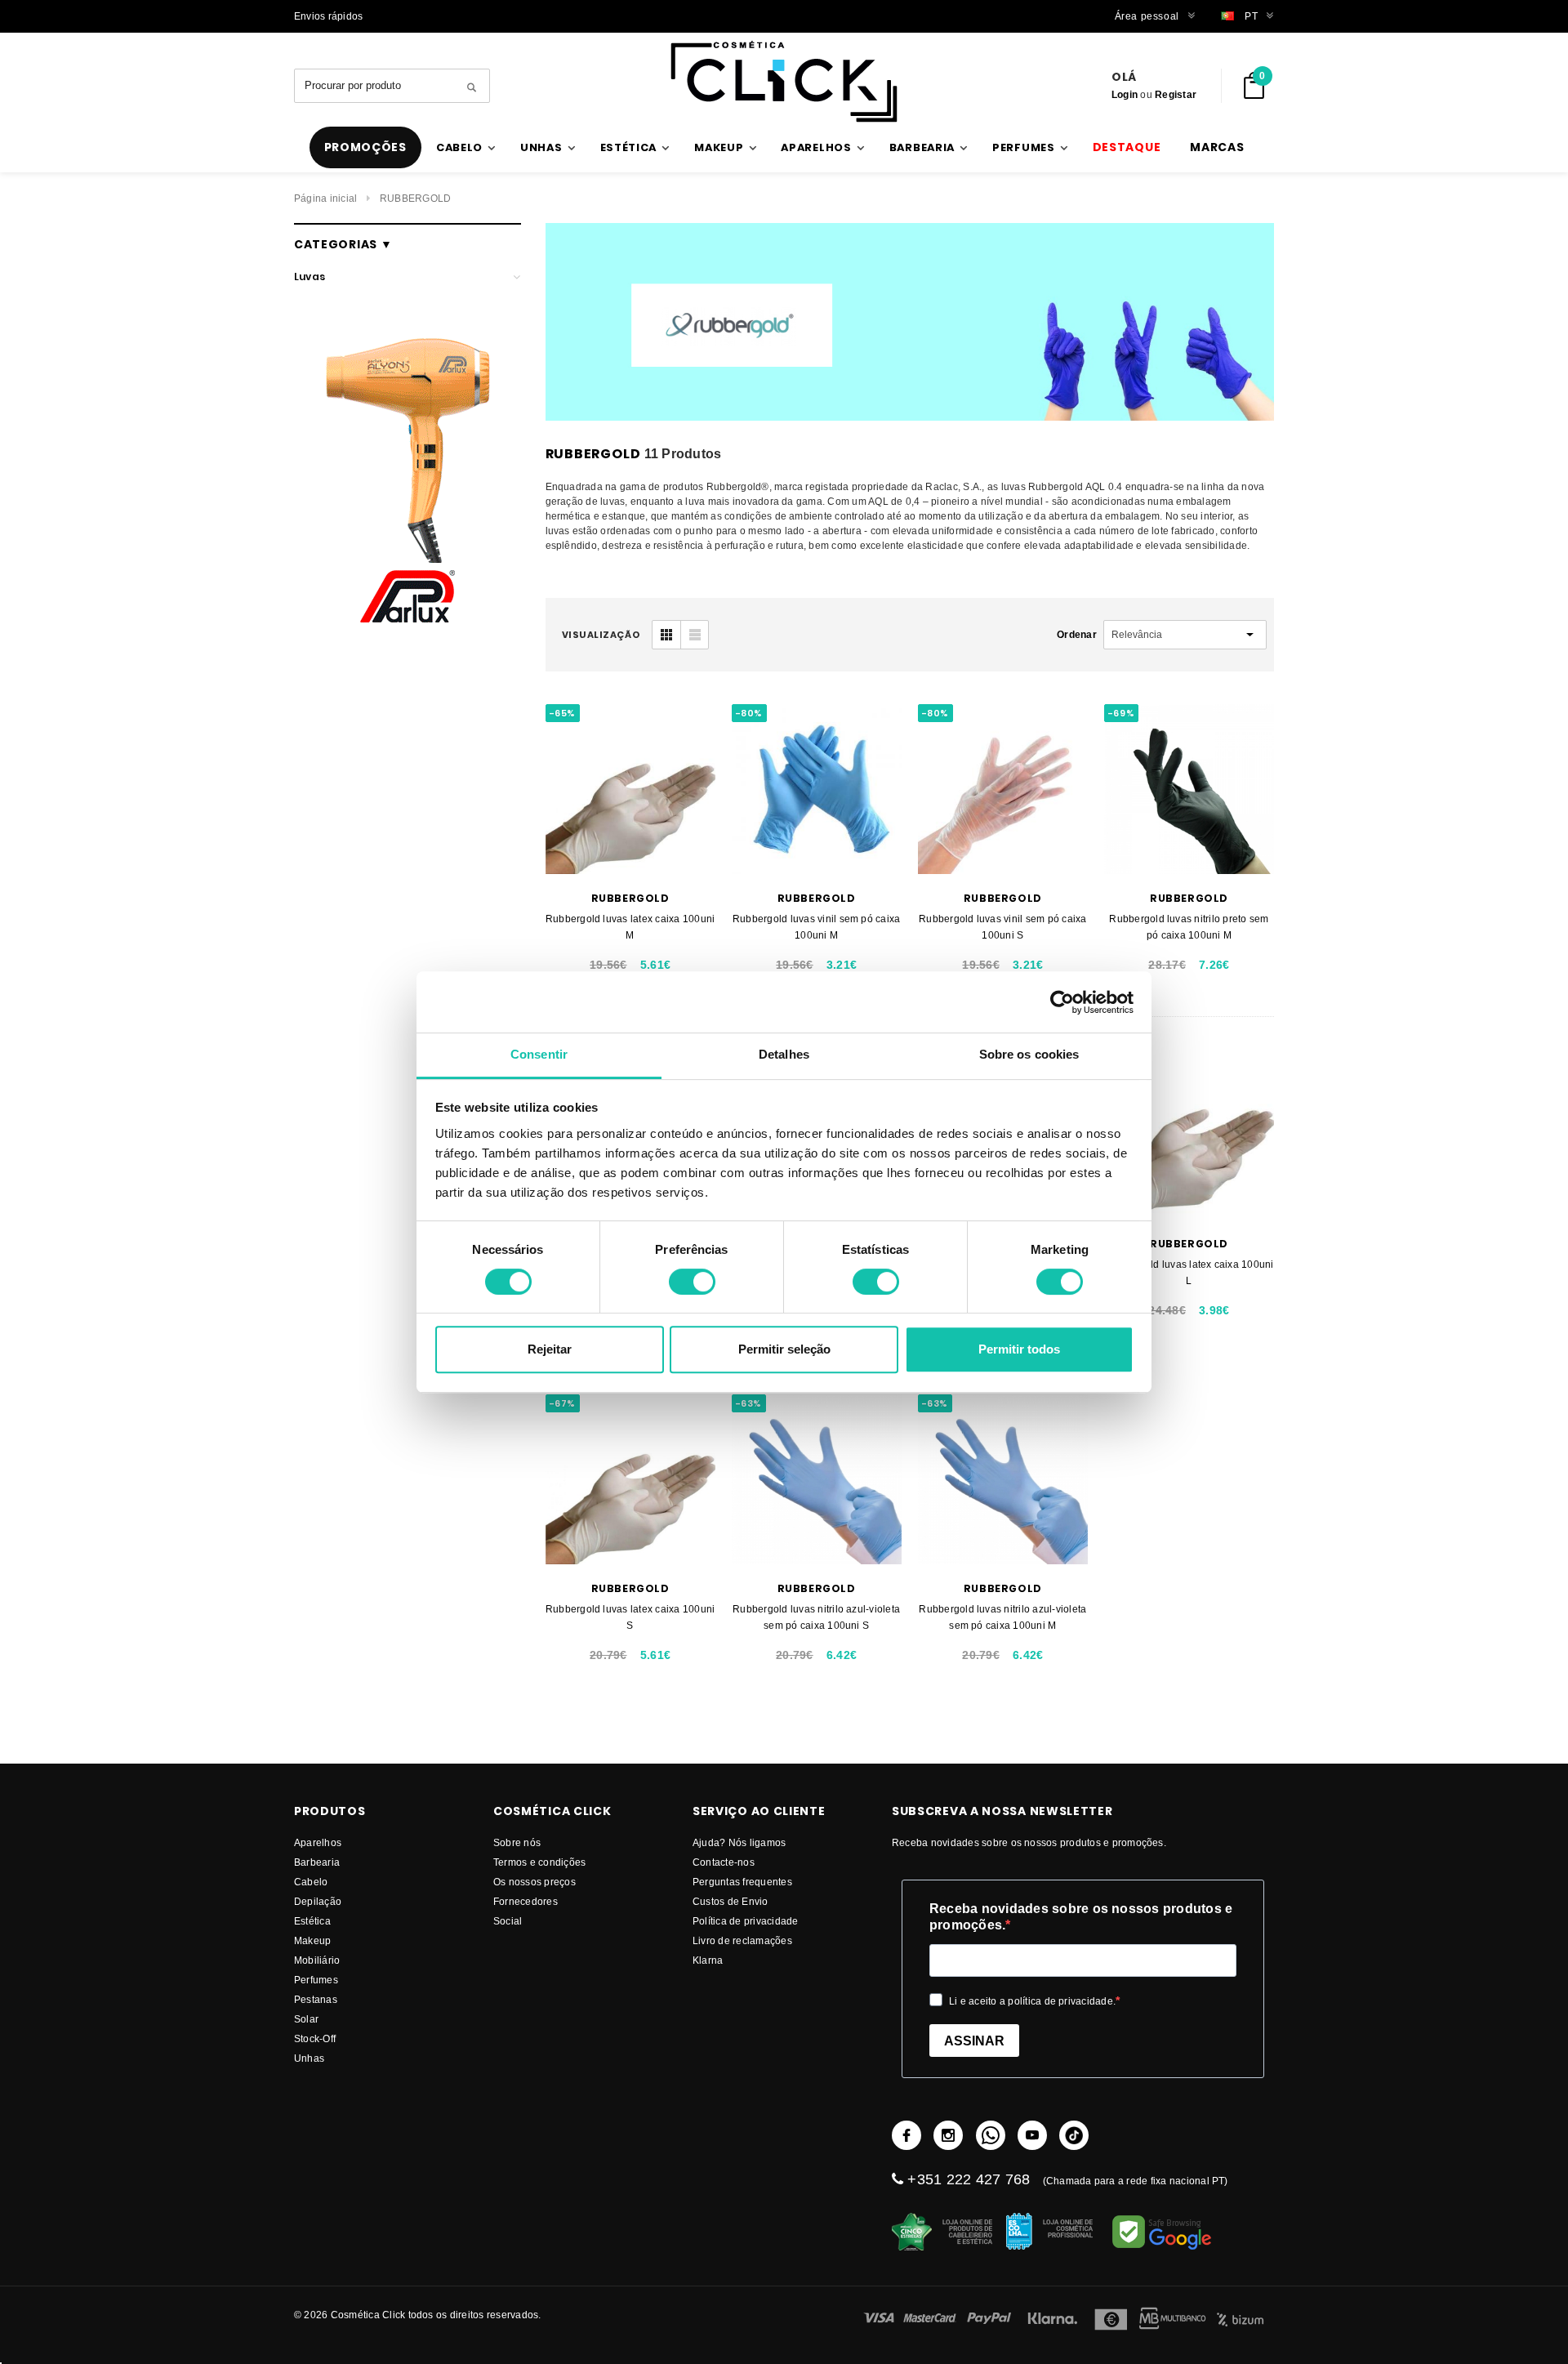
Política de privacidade (746, 1921)
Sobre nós (517, 1842)
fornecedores (526, 1901)
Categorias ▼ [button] (343, 244)
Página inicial (325, 198)
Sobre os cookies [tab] (1029, 1054)
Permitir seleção (784, 1349)
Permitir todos (1019, 1349)
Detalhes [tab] (784, 1054)
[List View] (694, 635)
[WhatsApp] (991, 2135)
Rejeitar (550, 1349)
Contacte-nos (724, 1862)
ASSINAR (974, 2041)
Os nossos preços (535, 1882)
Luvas (310, 277)
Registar (1176, 94)
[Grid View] (666, 635)
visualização (601, 635)
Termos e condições (539, 1862)
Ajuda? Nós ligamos (739, 1842)
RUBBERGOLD (415, 198)
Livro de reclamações (742, 1940)
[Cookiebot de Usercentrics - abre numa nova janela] (1062, 1002)
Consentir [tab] (539, 1054)
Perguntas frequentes (742, 1882)
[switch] (692, 1282)
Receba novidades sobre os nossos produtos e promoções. (1081, 1917)
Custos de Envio (731, 1901)
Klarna (708, 1960)
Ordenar (1077, 634)
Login (1125, 94)
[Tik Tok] (1074, 2135)
